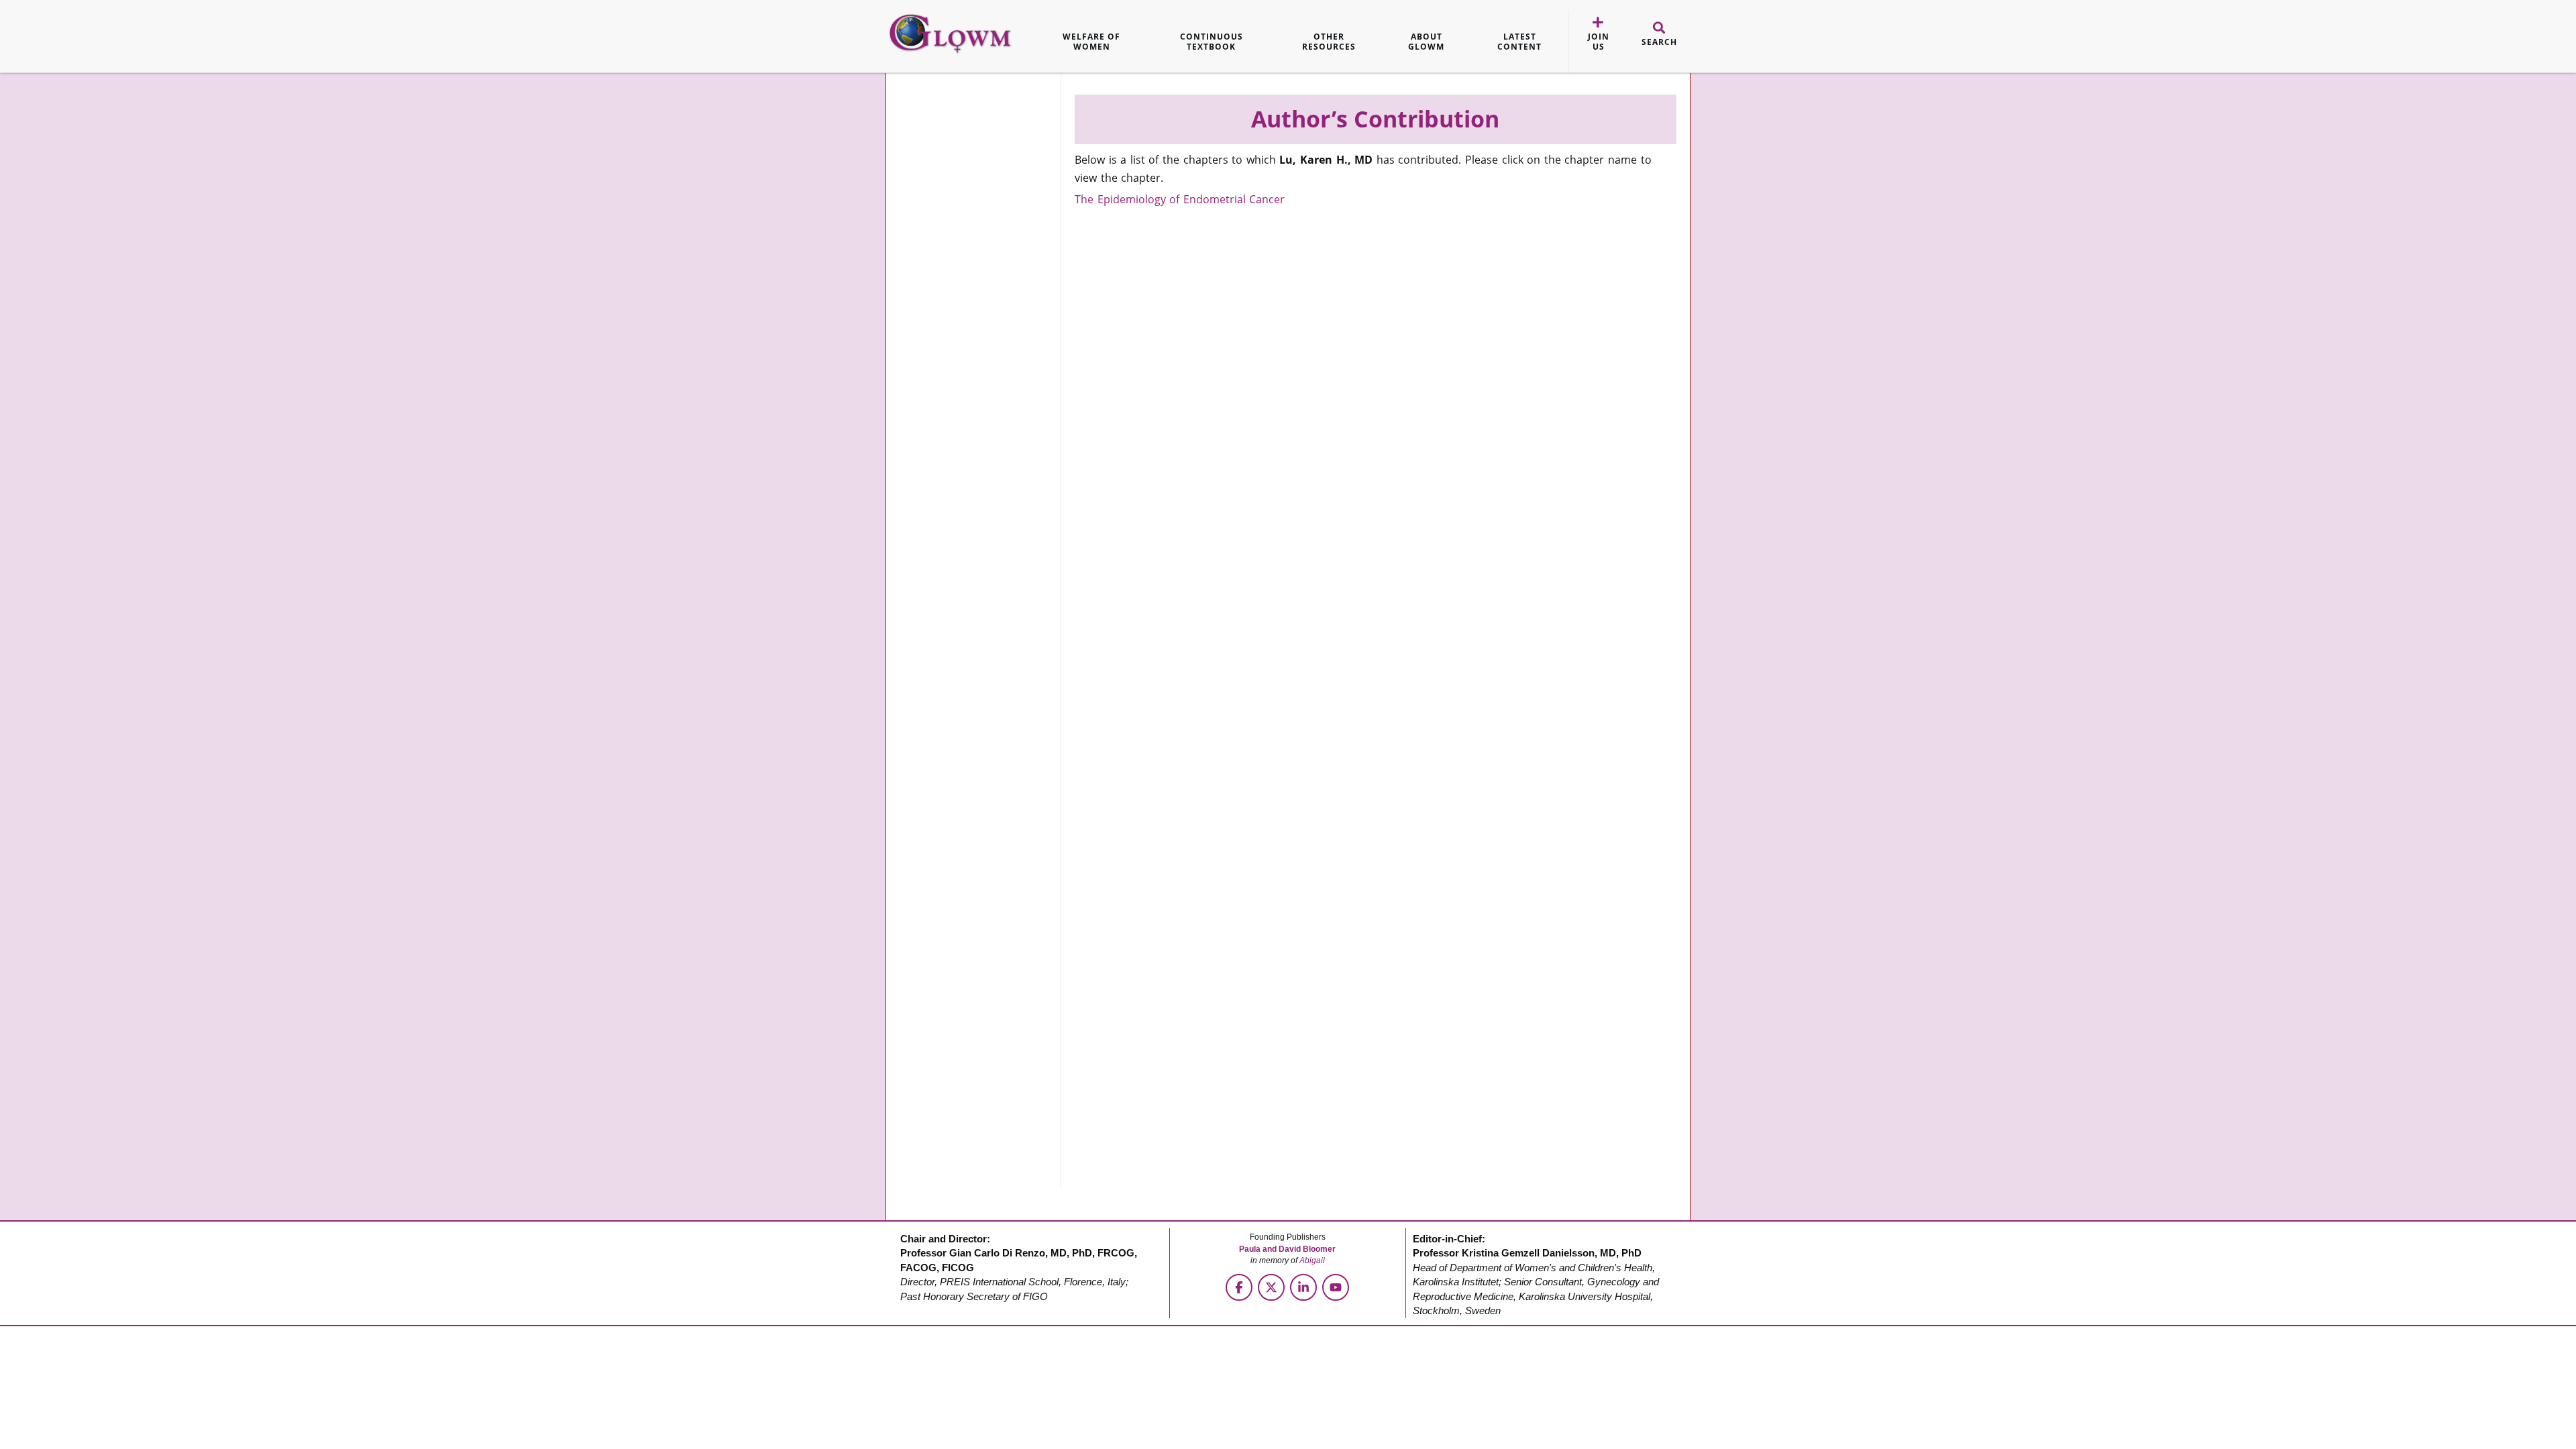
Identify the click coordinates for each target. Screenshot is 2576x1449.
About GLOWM (1426, 42)
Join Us (1599, 42)
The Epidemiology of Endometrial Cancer (1180, 199)
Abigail (1312, 1260)
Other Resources (1329, 42)
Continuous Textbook (1212, 42)
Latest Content (1519, 42)
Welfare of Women (1091, 42)
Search (1659, 42)
